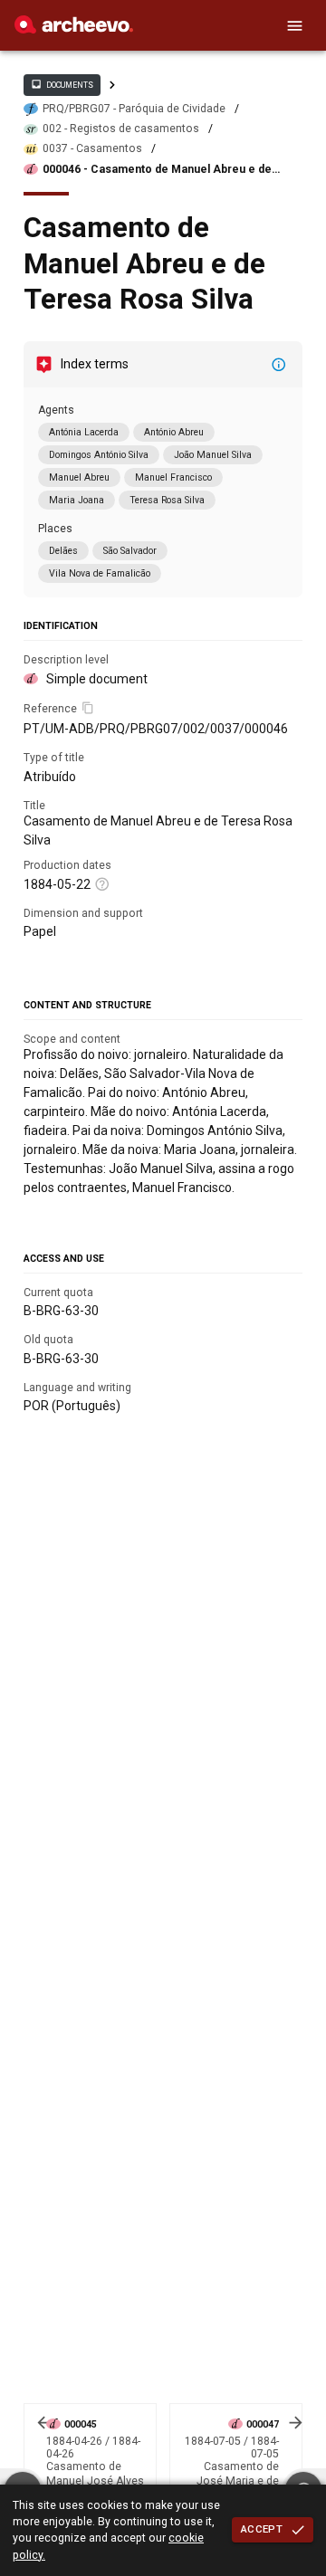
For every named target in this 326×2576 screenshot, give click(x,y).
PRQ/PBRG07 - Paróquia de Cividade (134, 109)
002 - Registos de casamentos (121, 129)
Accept (262, 2529)
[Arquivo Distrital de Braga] (74, 29)
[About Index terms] (279, 365)
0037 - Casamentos (92, 148)
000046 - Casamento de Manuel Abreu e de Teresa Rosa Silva (157, 170)
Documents (62, 84)
